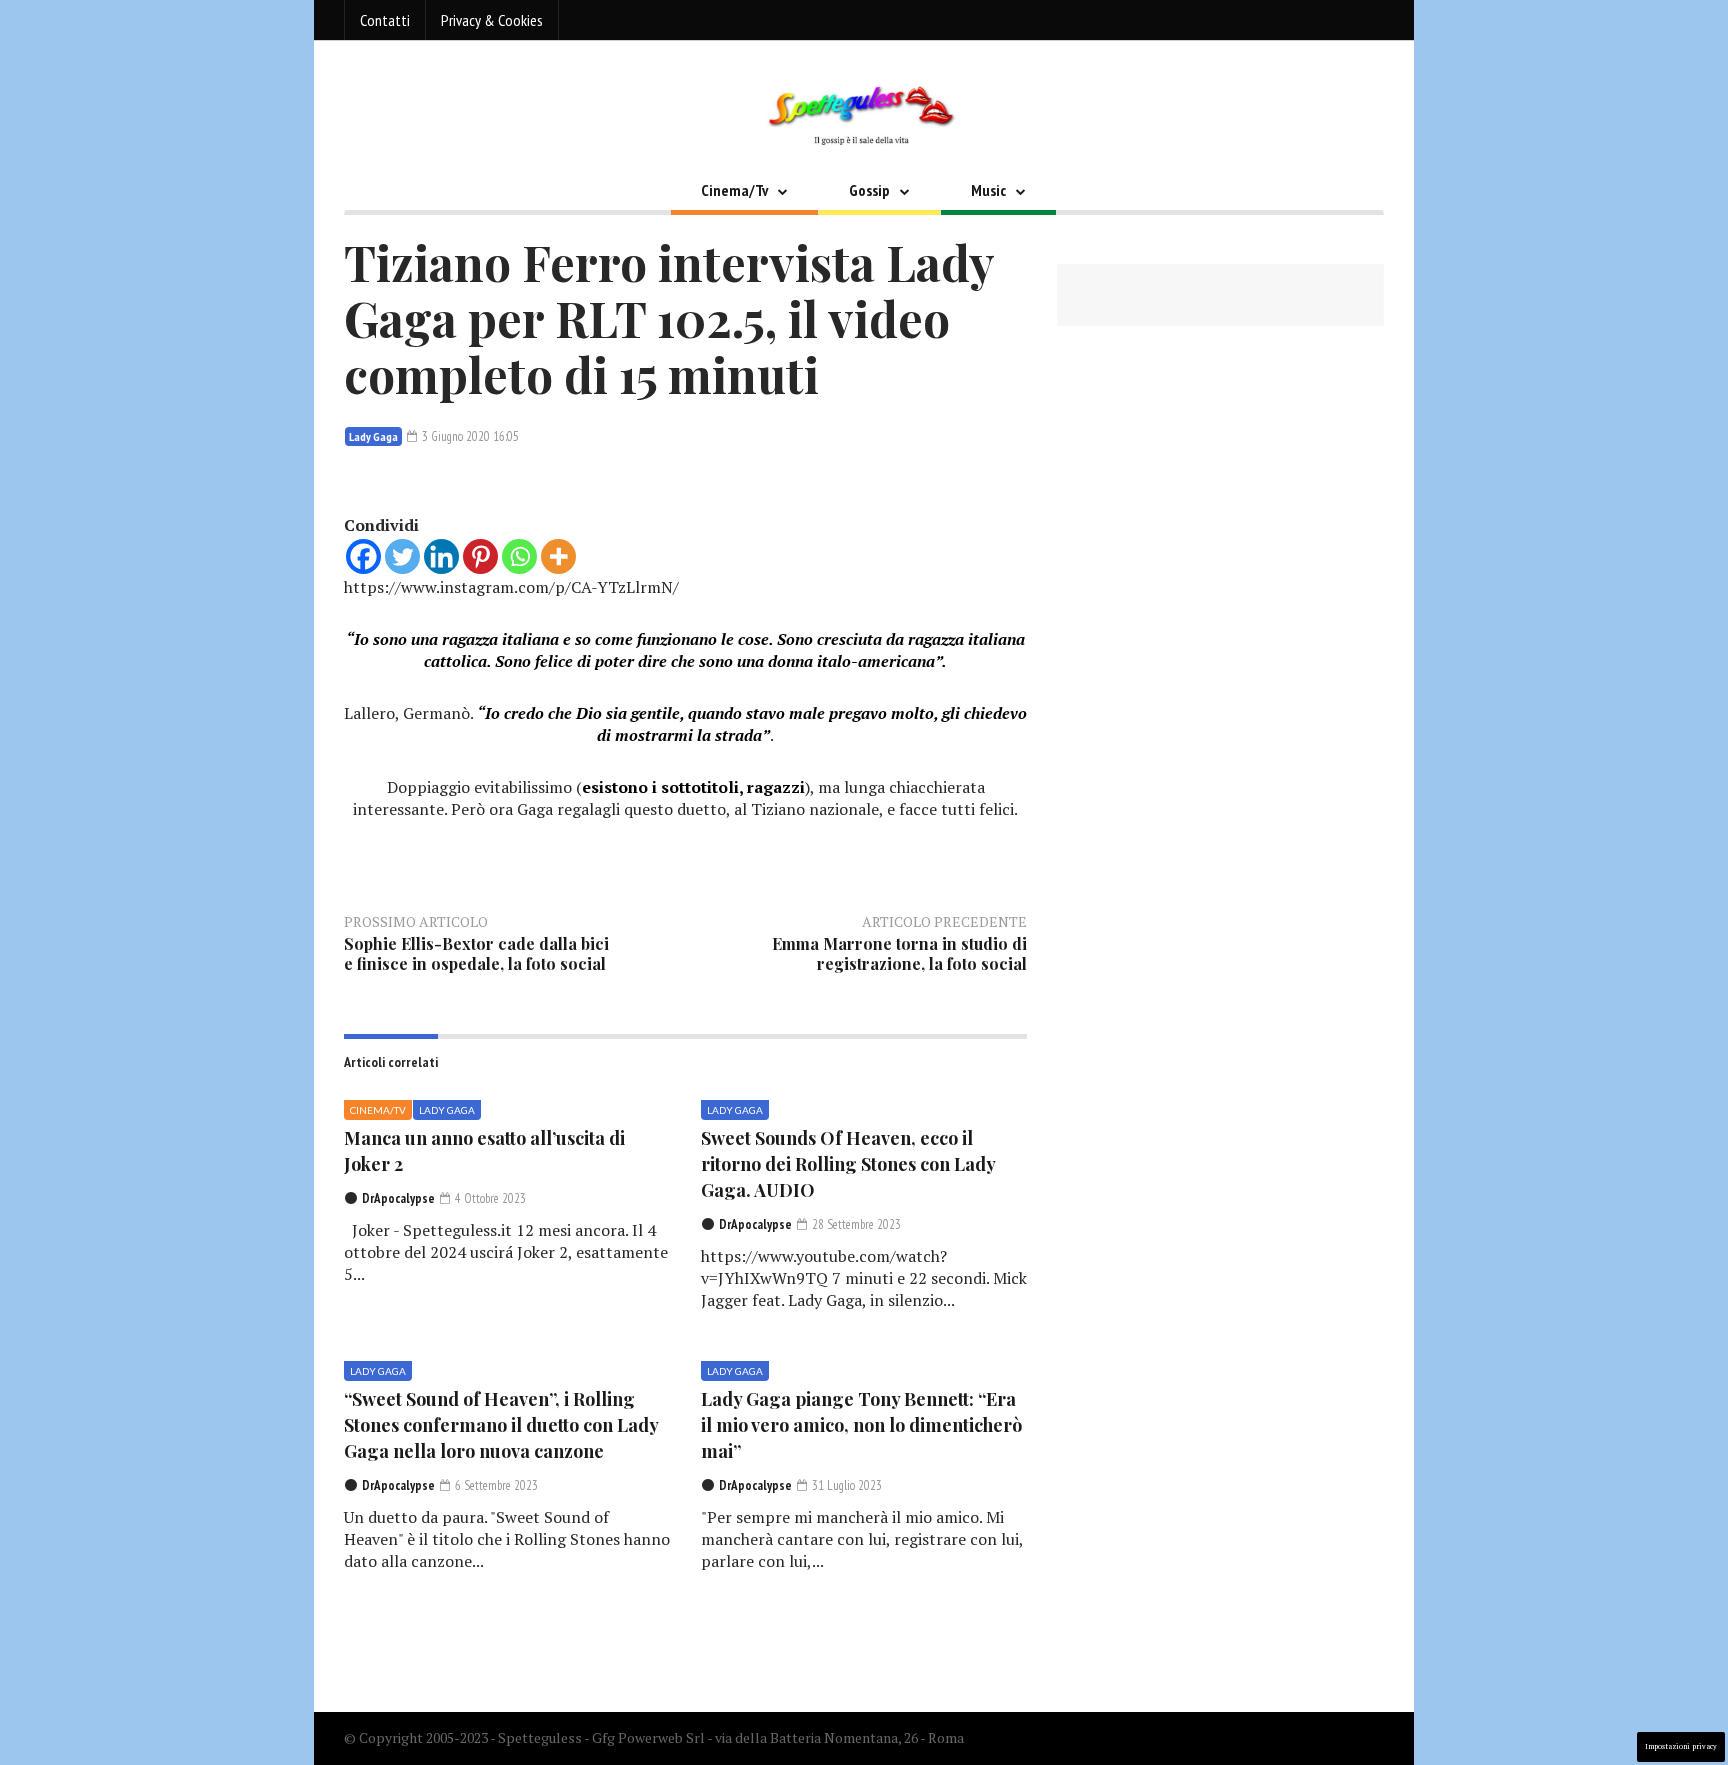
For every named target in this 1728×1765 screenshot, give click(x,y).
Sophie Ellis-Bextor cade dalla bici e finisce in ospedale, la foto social (476, 953)
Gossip (869, 190)
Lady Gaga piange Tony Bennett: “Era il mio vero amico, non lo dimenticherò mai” (861, 1425)
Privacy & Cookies (492, 20)
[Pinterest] (480, 556)
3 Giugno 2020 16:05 (469, 436)
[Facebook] (363, 556)
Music (988, 190)
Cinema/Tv (734, 190)
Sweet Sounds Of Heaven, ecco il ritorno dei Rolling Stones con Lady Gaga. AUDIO (848, 1164)
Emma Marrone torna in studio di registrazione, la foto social (899, 953)
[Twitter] (402, 556)
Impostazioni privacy (1681, 1746)
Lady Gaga (373, 436)
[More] (558, 556)
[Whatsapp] (519, 556)
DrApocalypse (398, 1198)
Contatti (385, 20)
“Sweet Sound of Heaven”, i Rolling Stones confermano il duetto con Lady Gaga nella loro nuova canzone (501, 1425)
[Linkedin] (441, 556)
